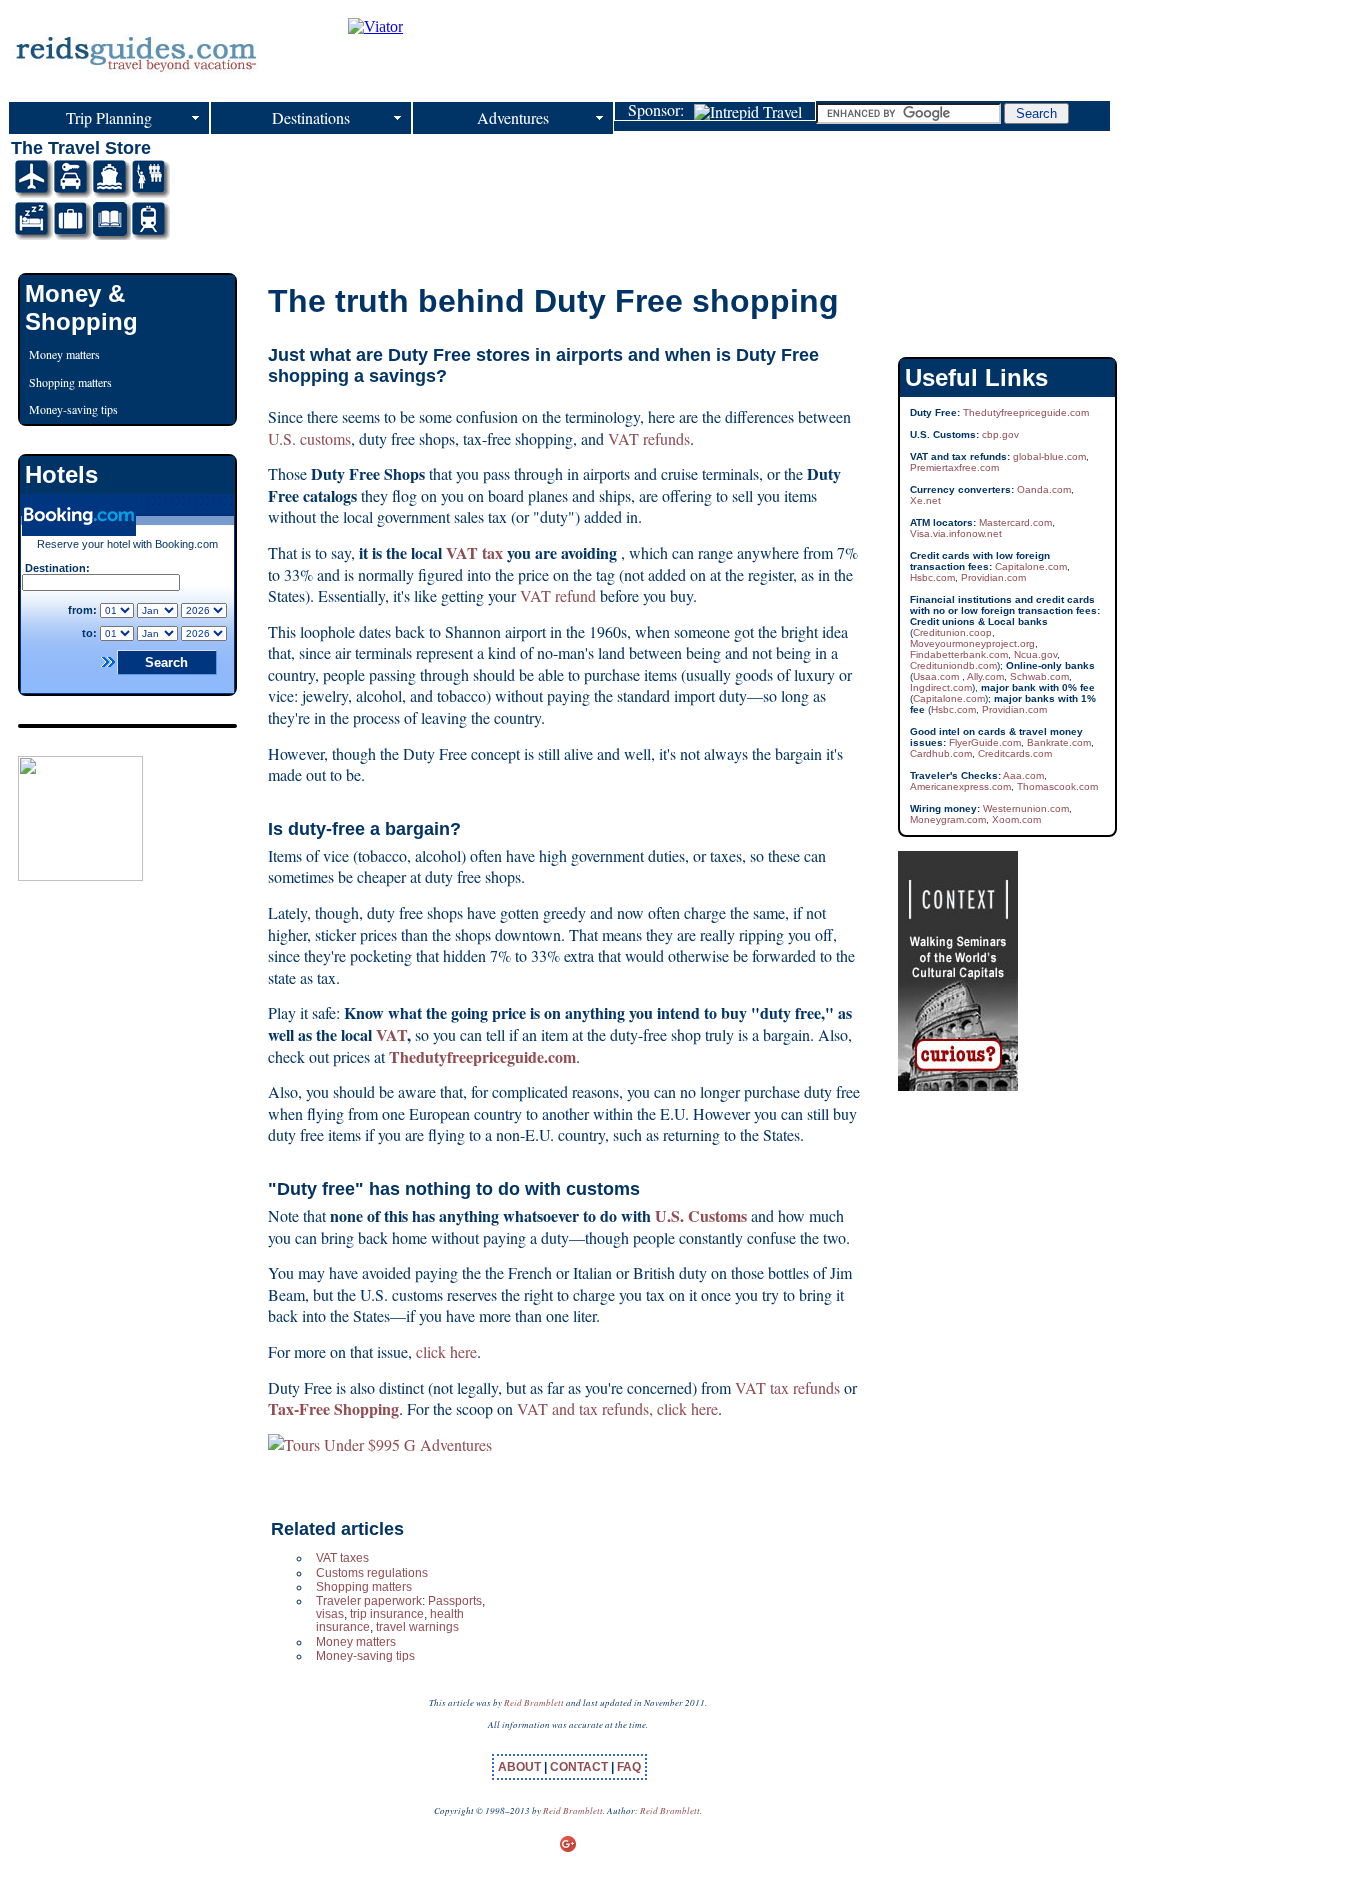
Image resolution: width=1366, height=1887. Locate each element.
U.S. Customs (701, 1215)
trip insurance (387, 1614)
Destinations (311, 117)
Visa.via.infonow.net (956, 533)
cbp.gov (1000, 434)
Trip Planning (109, 117)
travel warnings (417, 1627)
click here (446, 1351)
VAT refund (558, 595)
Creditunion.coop (952, 632)
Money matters (356, 1642)
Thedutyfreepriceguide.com (1026, 412)
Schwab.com (1039, 676)
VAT (391, 1034)
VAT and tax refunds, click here (617, 1408)
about (521, 1767)
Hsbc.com (932, 577)
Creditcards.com (1015, 753)
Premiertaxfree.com (954, 467)
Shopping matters (364, 1587)
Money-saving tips (365, 1656)
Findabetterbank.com (959, 654)
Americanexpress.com (960, 786)
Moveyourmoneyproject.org (972, 643)
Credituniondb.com (953, 665)
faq (629, 1767)
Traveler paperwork (369, 1601)
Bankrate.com (1059, 742)
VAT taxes (342, 1558)
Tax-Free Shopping (333, 1408)
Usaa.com (937, 676)
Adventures (513, 117)
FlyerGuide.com (985, 742)
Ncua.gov (1035, 654)
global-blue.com (1049, 456)
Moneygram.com (948, 819)
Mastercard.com (1015, 522)
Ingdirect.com (941, 687)
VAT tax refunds (789, 1387)
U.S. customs (309, 438)
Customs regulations (372, 1573)
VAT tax (474, 552)
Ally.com (985, 676)
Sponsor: (661, 111)
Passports (455, 1601)
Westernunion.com (1026, 808)
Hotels (61, 474)
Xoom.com (1016, 819)
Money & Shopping (81, 307)
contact (580, 1767)
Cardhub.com (941, 753)
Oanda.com (1044, 489)
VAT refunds (649, 438)
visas (330, 1614)
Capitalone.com (1031, 566)
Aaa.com (1023, 775)
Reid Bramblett (534, 1702)
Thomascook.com (1057, 786)
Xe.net (925, 500)
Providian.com (993, 577)
